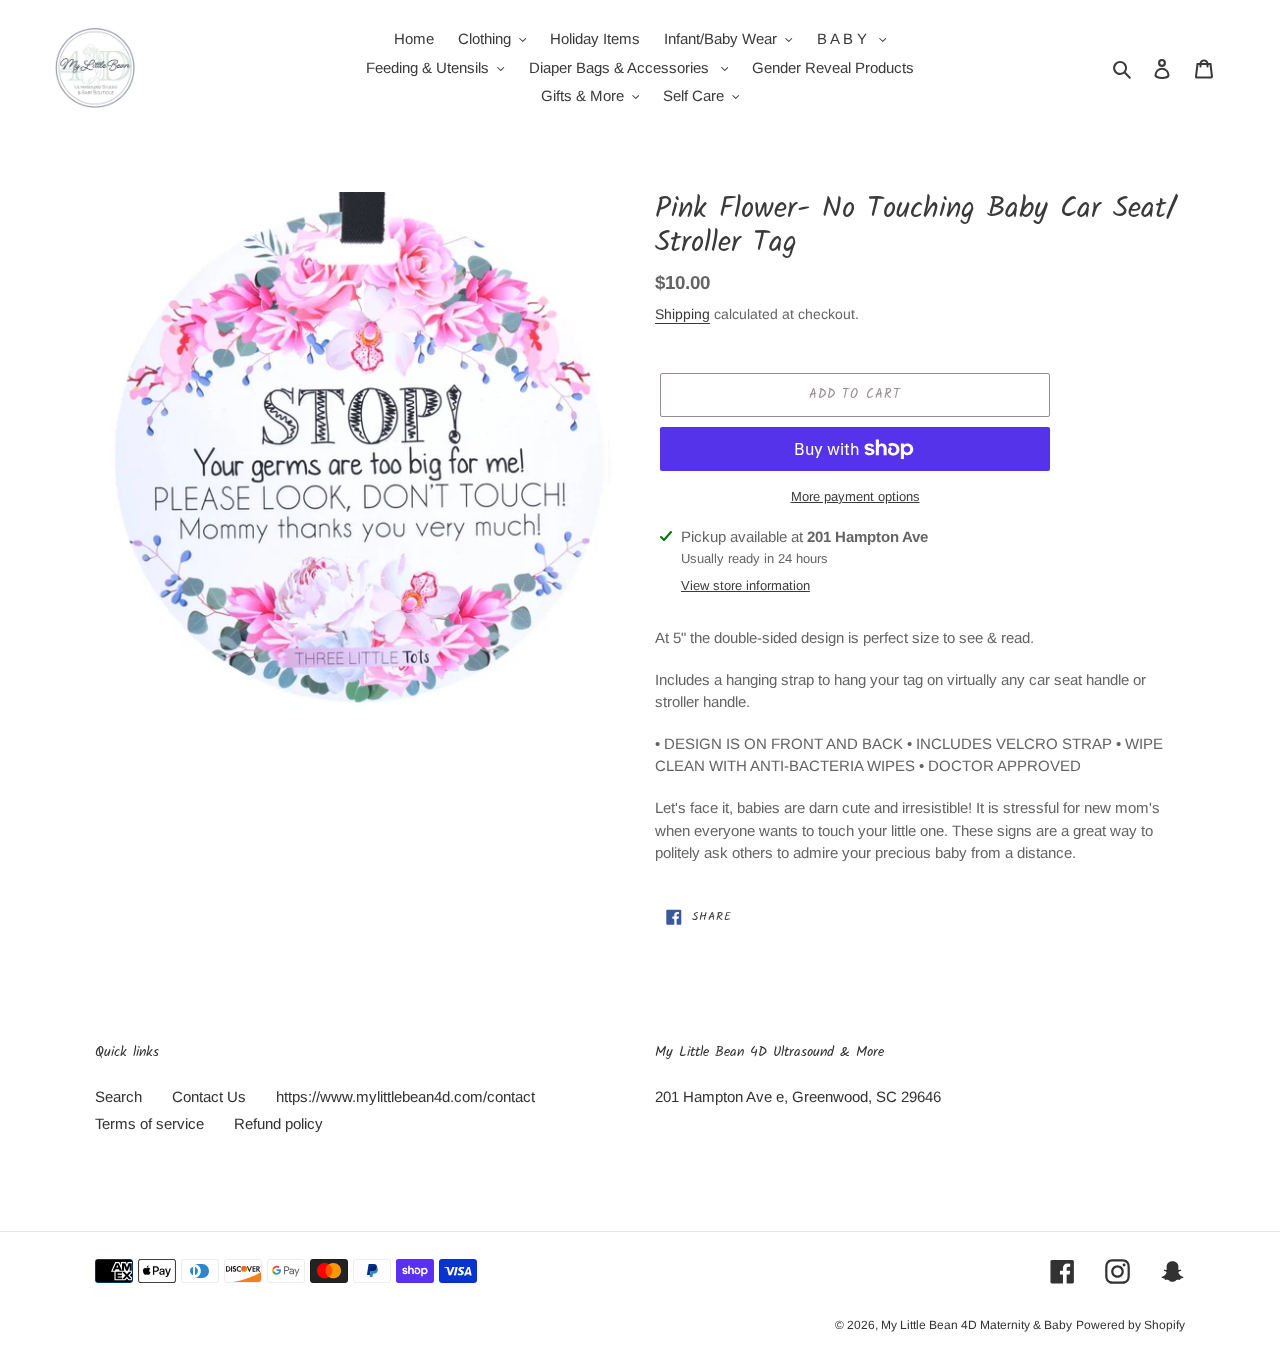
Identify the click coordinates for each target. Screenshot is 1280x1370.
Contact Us (209, 1096)
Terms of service (149, 1123)
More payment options (855, 496)
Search (118, 1096)
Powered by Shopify (1130, 1325)
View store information (745, 585)
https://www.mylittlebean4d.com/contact (405, 1096)
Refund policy (278, 1123)
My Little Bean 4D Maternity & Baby (976, 1325)
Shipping (682, 314)
